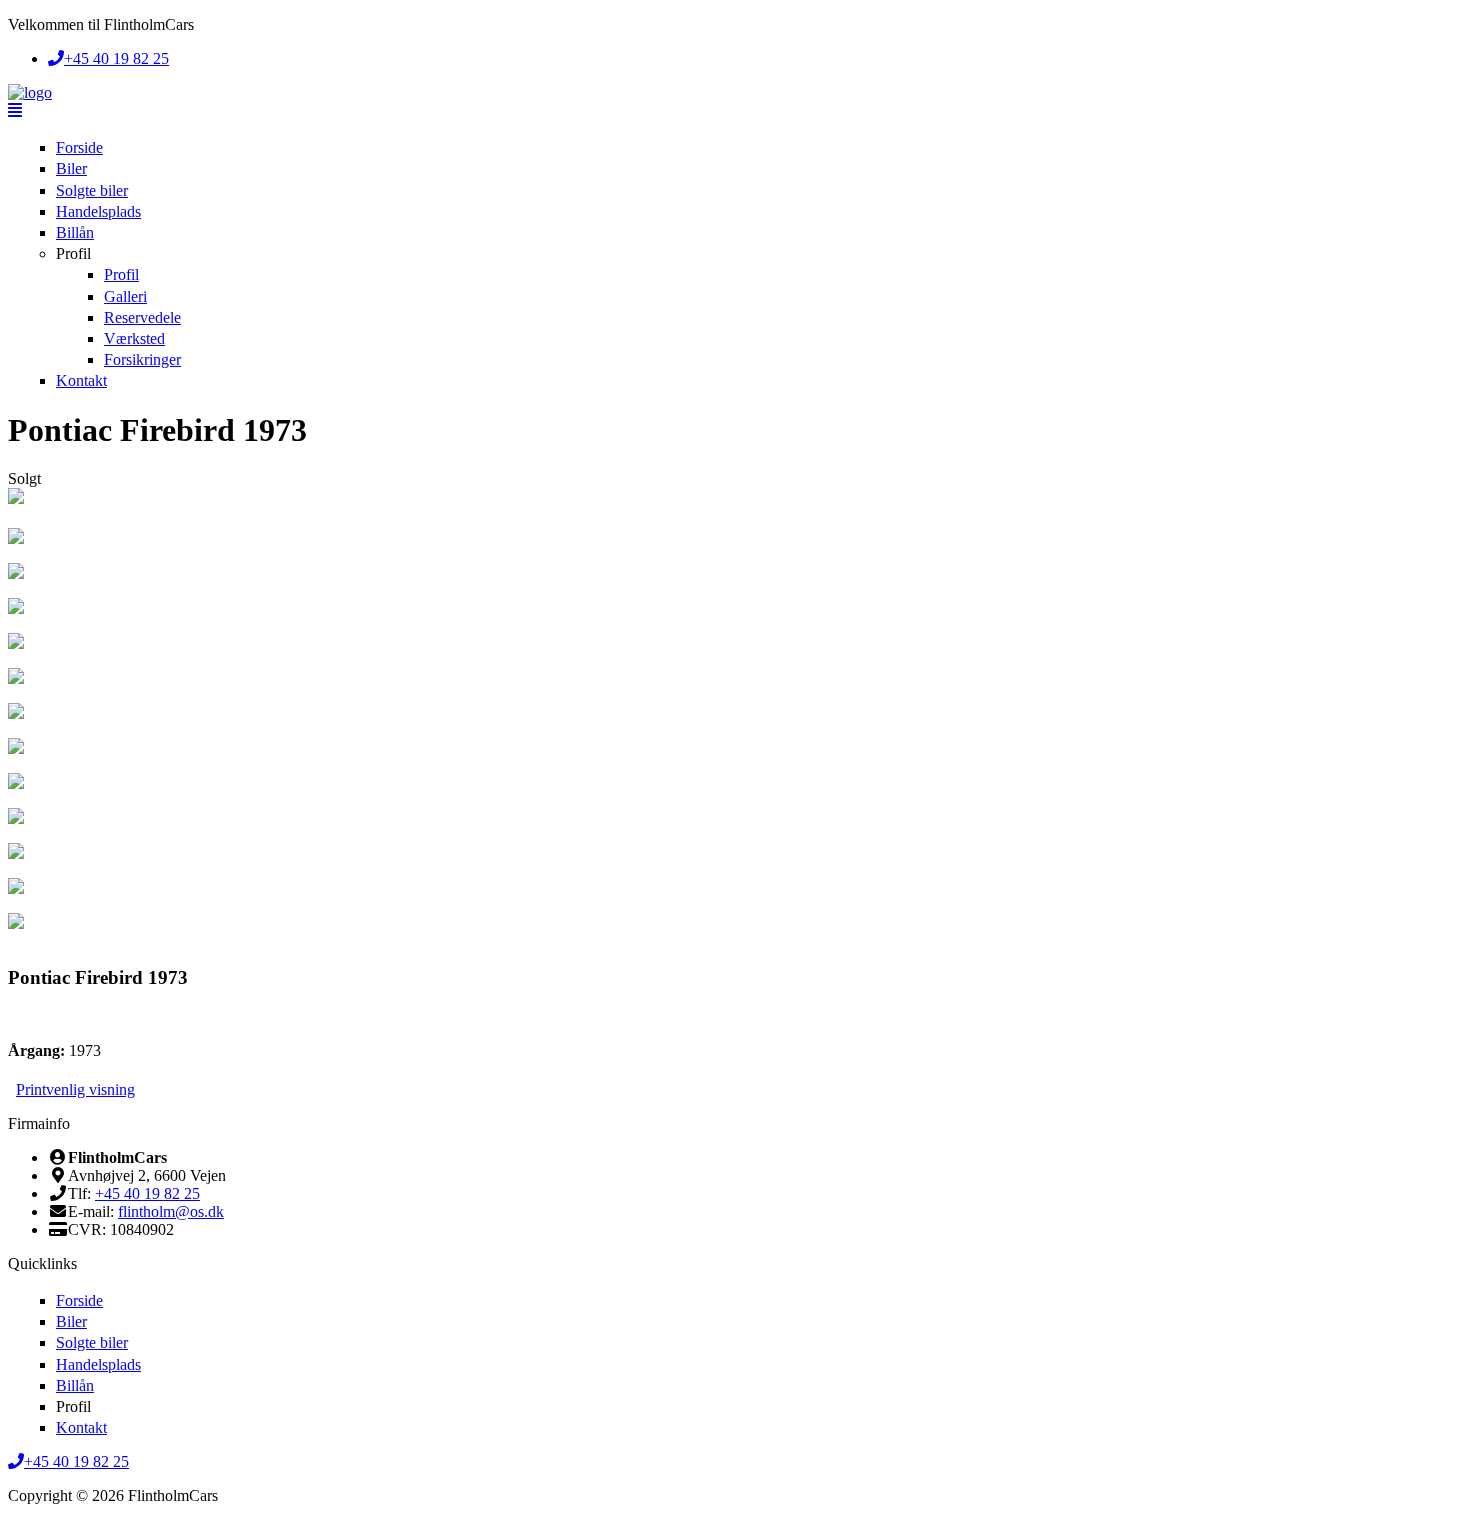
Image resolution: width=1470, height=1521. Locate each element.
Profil (73, 253)
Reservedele (142, 317)
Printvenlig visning (75, 1089)
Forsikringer (142, 359)
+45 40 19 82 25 (147, 1193)
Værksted (134, 338)
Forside (79, 147)
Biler (71, 168)
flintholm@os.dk (171, 1211)
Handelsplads (98, 211)
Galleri (125, 296)
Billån (75, 232)
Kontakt (81, 380)
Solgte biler (92, 190)
